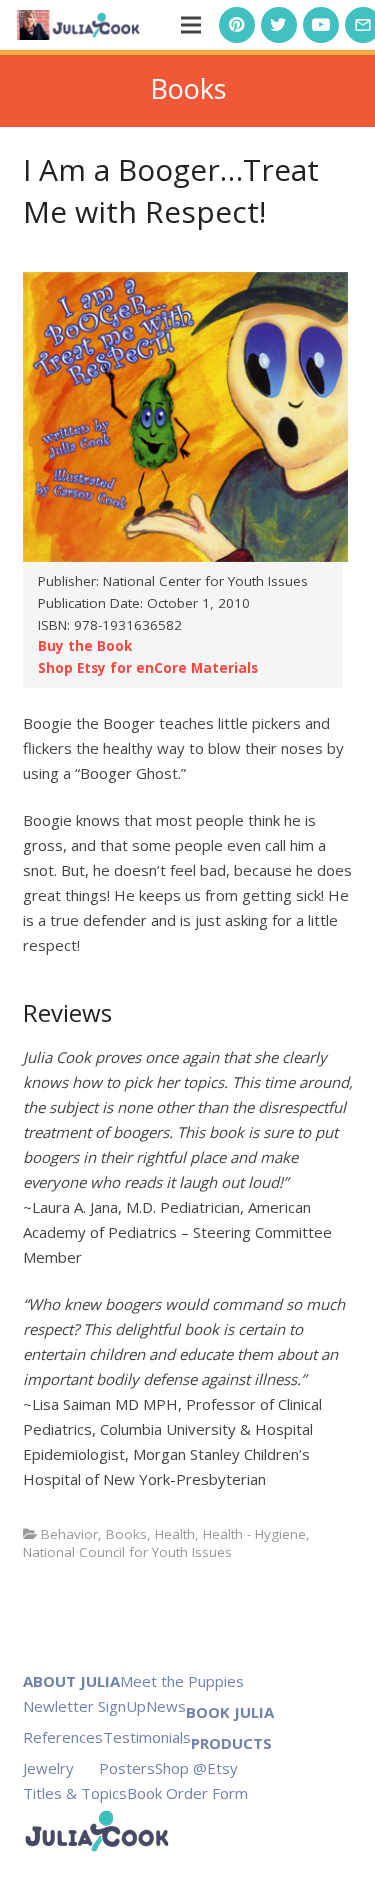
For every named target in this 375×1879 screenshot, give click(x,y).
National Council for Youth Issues (127, 1552)
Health (175, 1534)
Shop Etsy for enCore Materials (148, 668)
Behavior (69, 1534)
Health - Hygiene (254, 1534)
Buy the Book (85, 646)
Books (126, 1534)
